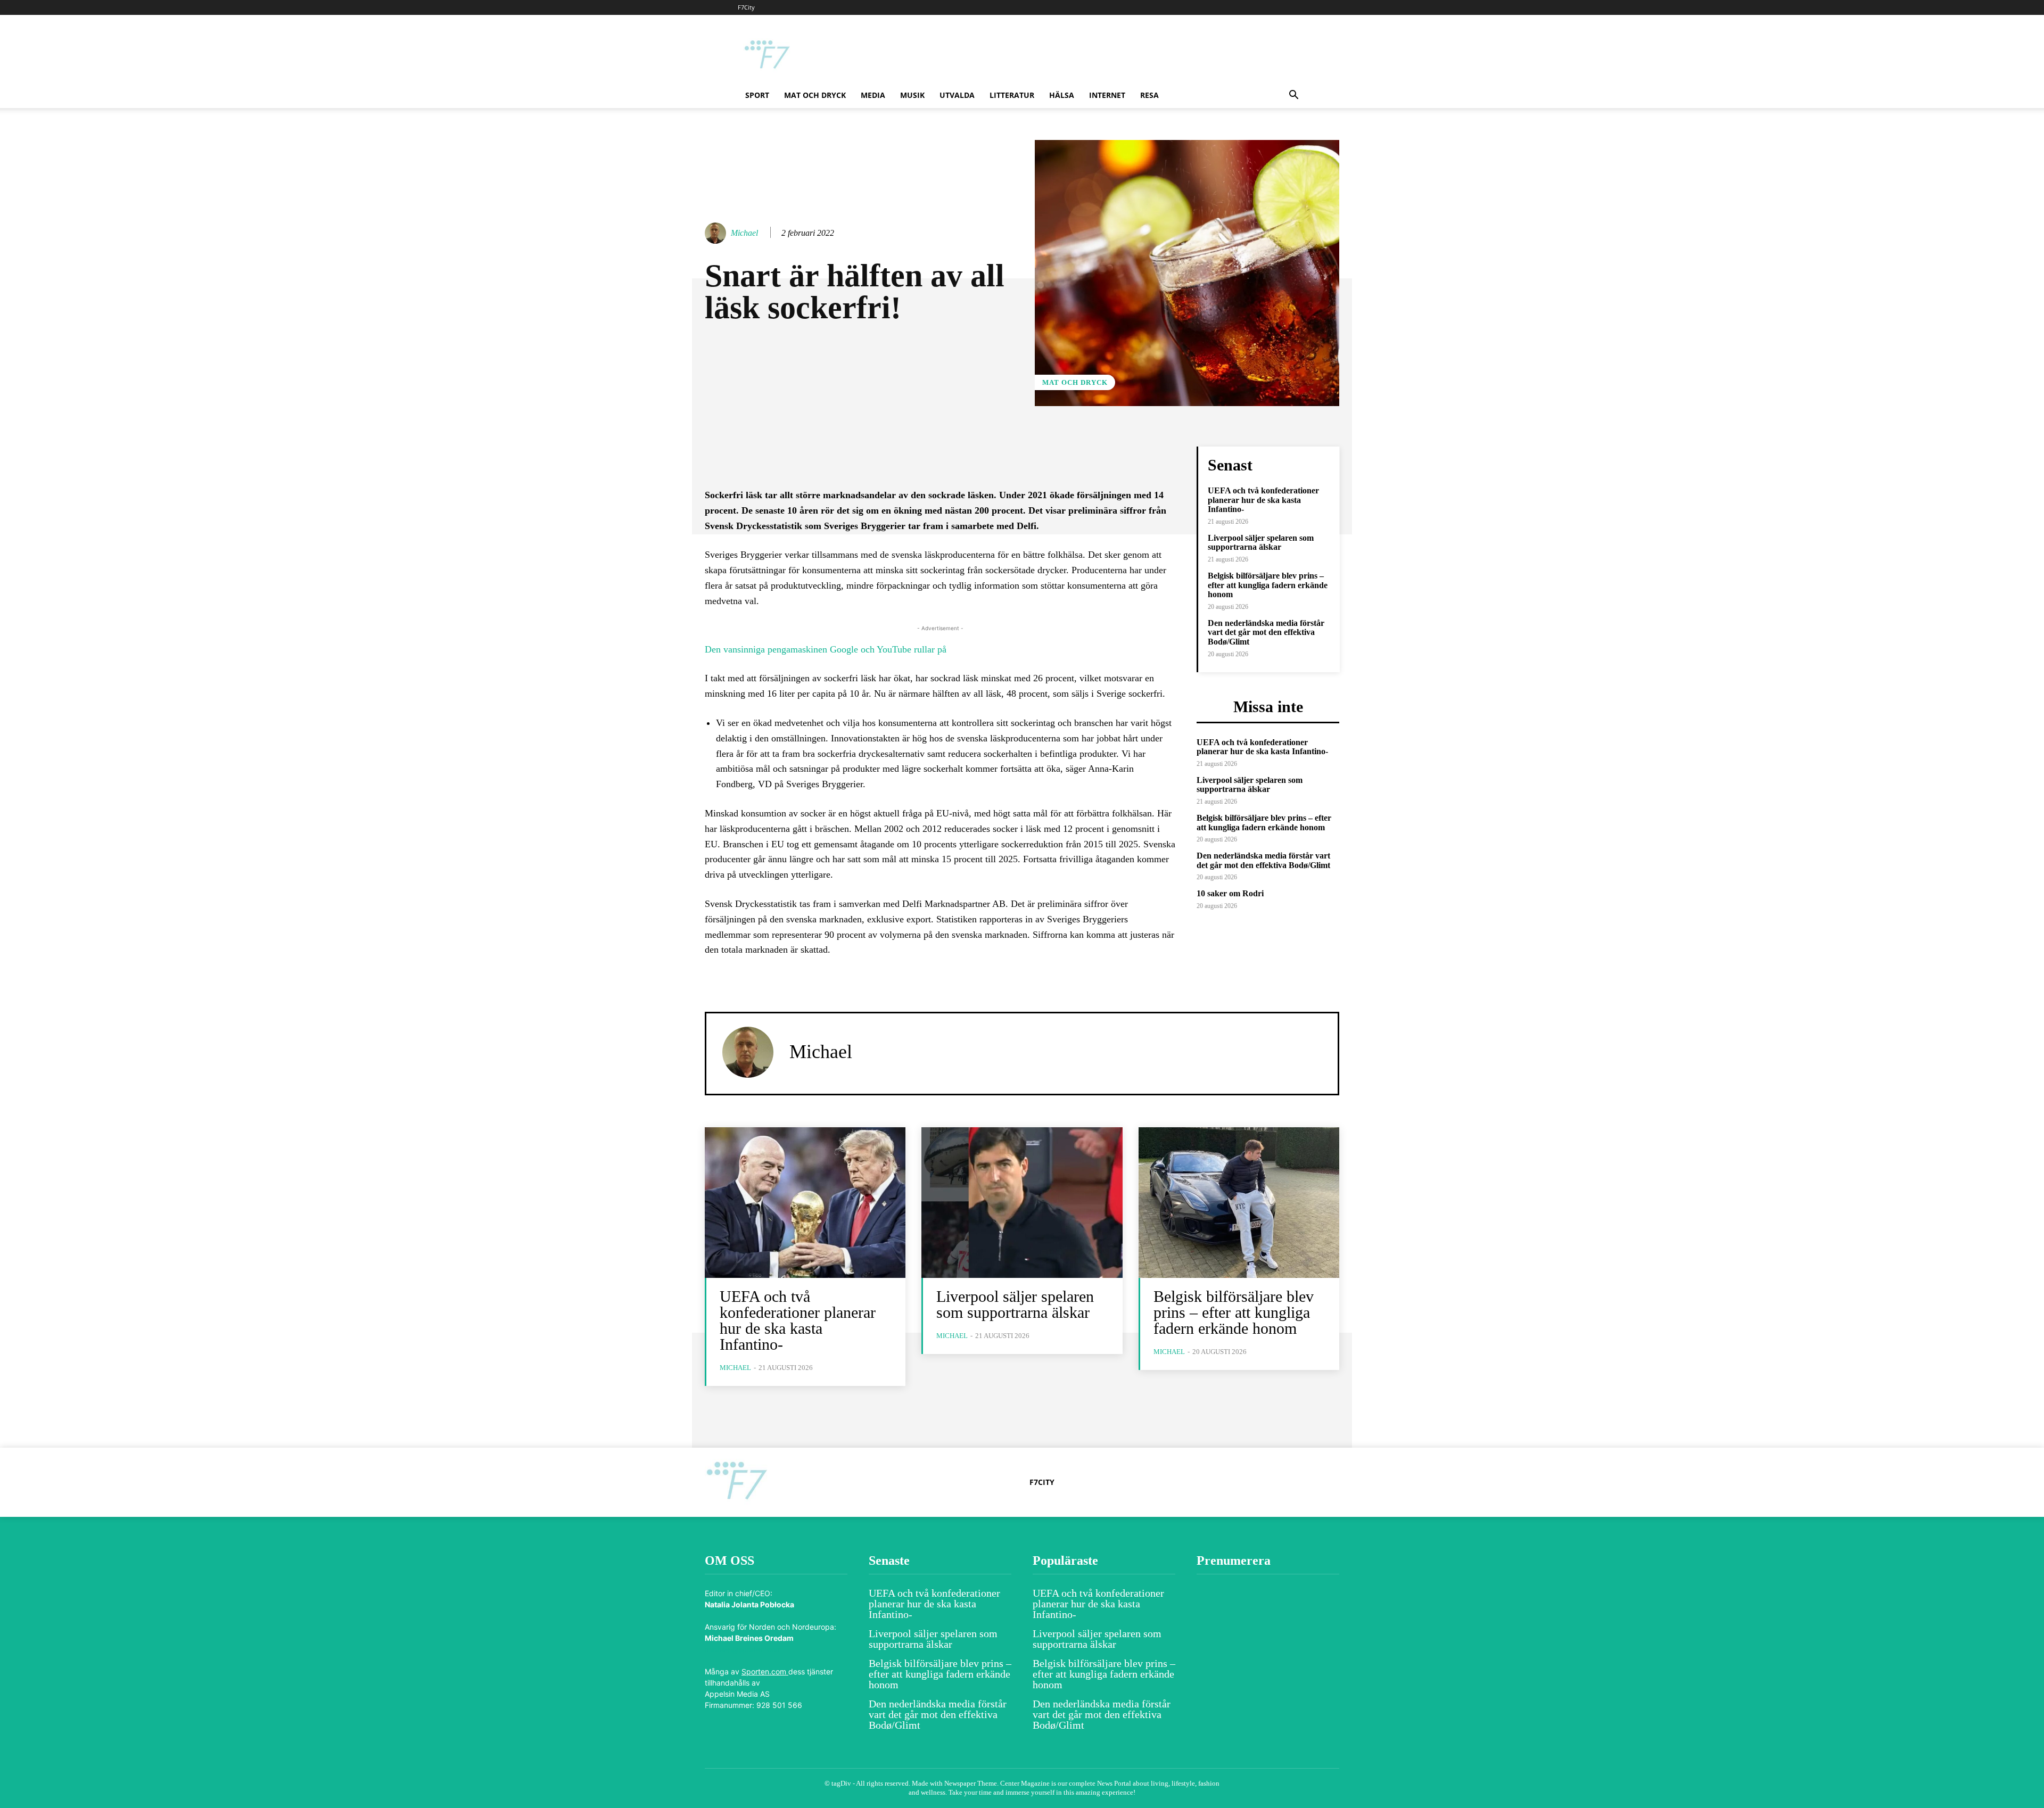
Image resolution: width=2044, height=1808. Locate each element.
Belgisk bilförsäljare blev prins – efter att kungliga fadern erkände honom (1268, 585)
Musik (912, 95)
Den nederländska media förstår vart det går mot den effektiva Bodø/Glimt (1266, 632)
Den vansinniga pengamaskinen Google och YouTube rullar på (826, 649)
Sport (757, 95)
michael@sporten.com (743, 1649)
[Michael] (717, 233)
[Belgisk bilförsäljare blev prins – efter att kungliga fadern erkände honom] (1239, 1203)
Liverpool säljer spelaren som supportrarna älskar (1261, 543)
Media (873, 95)
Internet (1107, 95)
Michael (744, 233)
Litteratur (1012, 95)
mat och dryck (815, 95)
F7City (746, 7)
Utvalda (957, 95)
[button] (1293, 96)
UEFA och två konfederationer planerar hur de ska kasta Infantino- (1263, 500)
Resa (1149, 95)
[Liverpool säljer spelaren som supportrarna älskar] (1022, 1203)
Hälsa (1062, 95)
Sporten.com (765, 1671)
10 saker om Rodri (1230, 893)
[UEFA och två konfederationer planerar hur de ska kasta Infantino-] (805, 1203)
